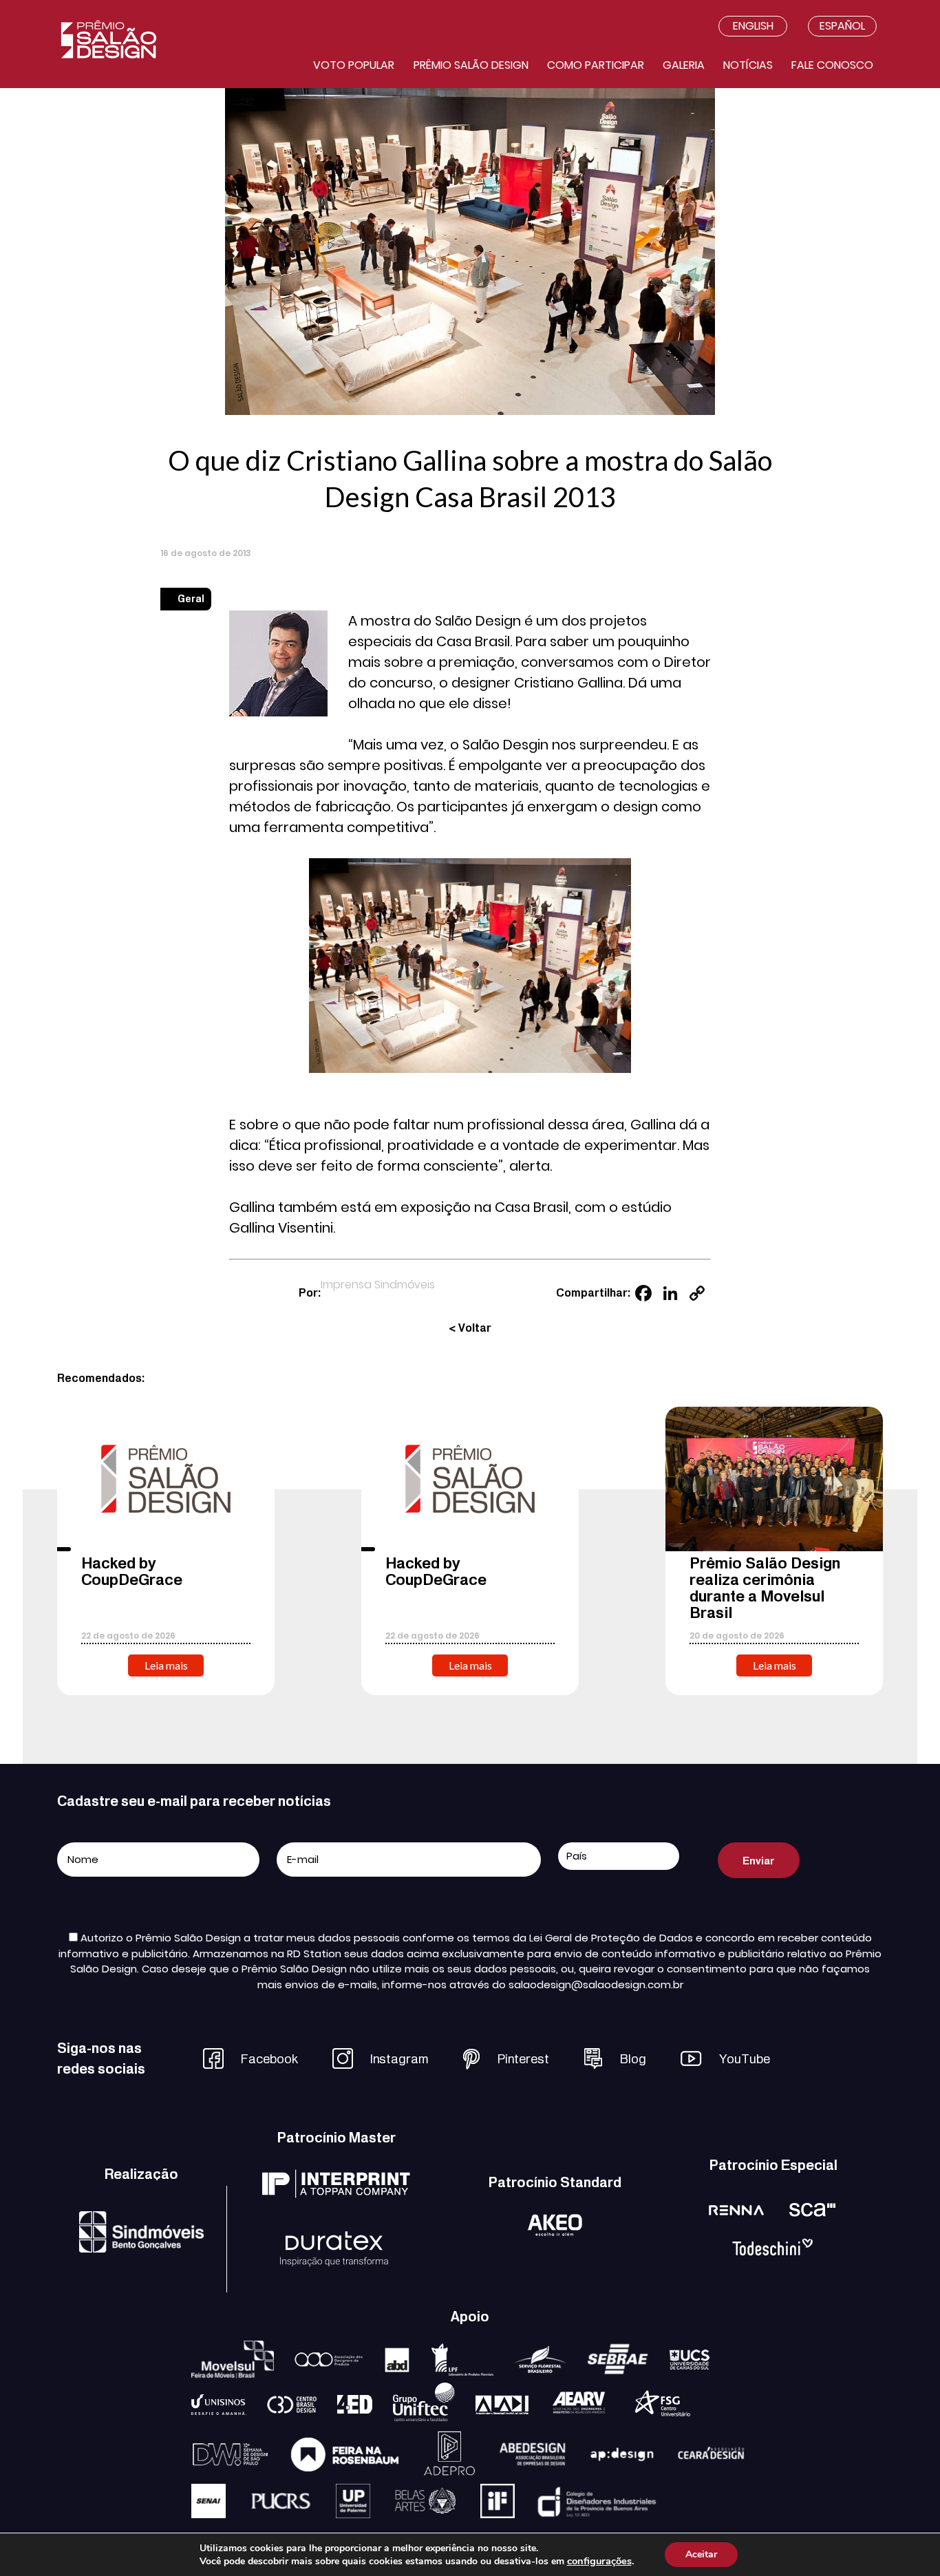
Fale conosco (832, 65)
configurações (599, 2561)
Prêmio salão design (471, 65)
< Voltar (470, 1328)
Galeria (684, 65)
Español (842, 26)
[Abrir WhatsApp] (906, 2541)
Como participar (596, 65)
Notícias (748, 65)
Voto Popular (354, 65)
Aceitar (701, 2554)
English (753, 26)
